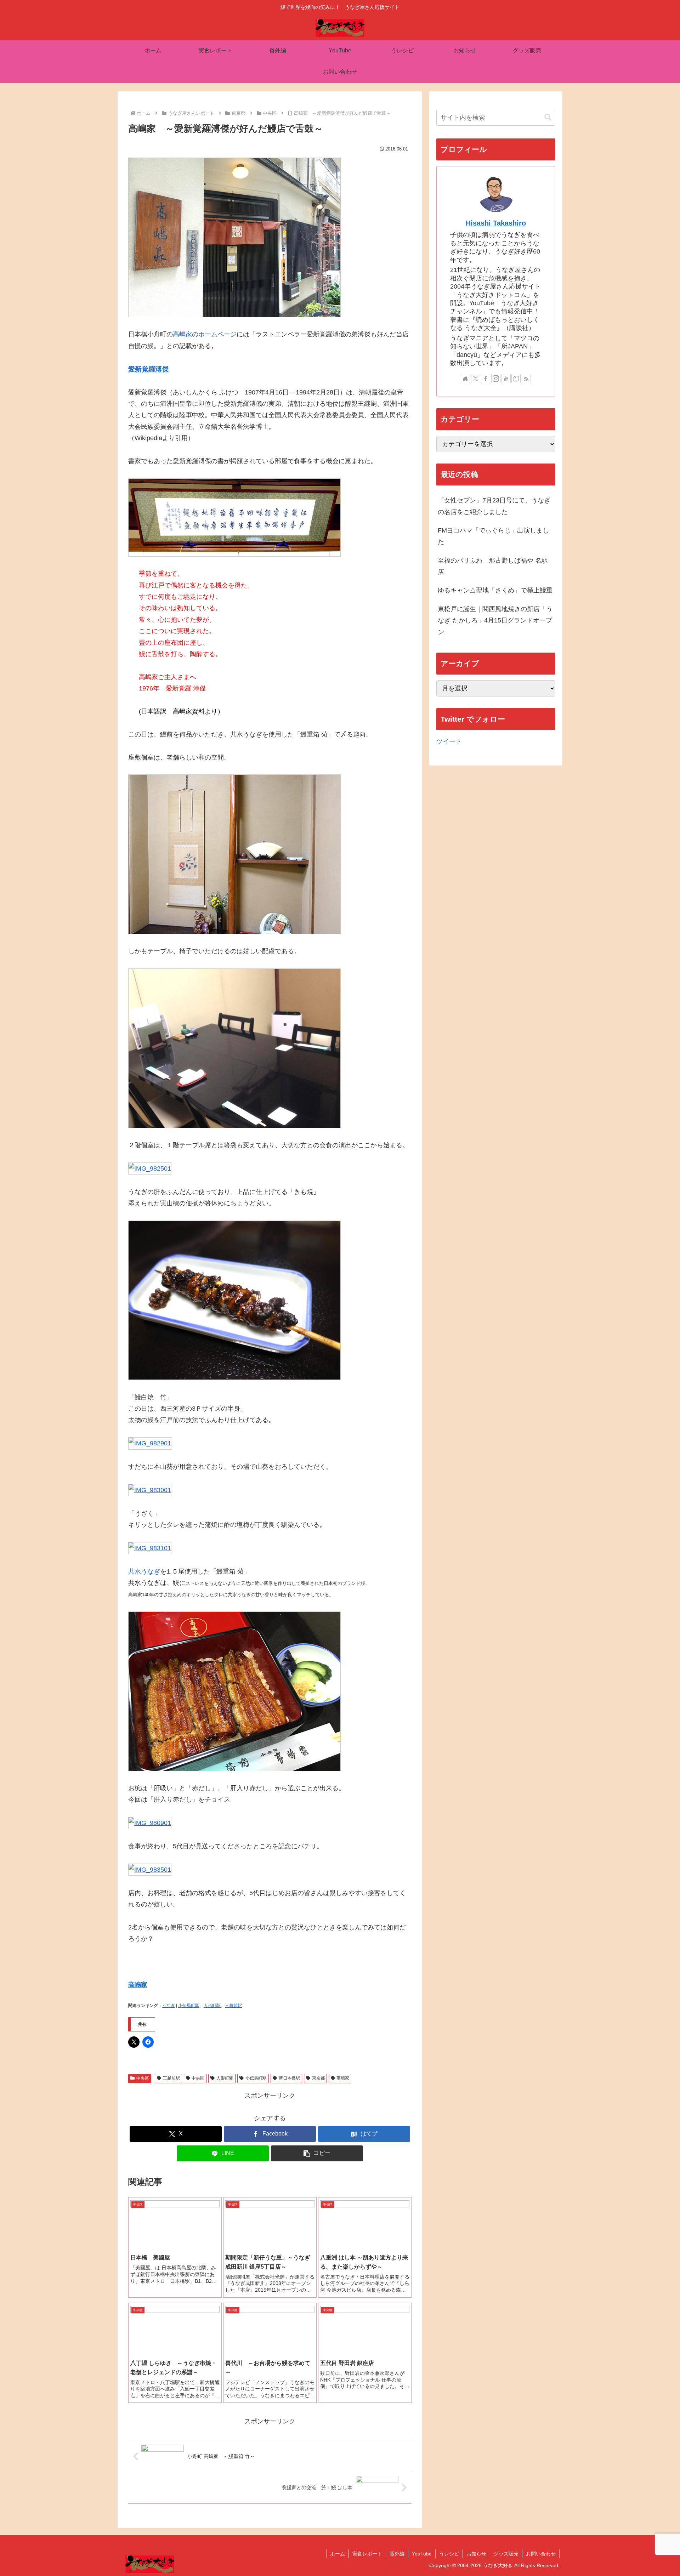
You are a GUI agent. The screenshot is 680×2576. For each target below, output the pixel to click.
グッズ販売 (506, 2554)
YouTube (422, 2554)
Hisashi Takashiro (496, 223)
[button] (317, 2153)
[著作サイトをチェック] (465, 379)
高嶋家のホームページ (205, 334)
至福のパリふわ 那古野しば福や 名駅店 (493, 566)
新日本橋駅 (289, 2078)
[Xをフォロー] (476, 379)
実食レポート (367, 2554)
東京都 (318, 2078)
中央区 (143, 2078)
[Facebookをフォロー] (486, 379)
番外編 (397, 2554)
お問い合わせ (541, 2554)
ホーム (338, 2554)
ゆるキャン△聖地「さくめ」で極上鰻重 (495, 590)
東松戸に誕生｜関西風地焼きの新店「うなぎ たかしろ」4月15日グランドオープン (495, 621)
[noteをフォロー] (516, 379)
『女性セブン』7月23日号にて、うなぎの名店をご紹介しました (494, 506)
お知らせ (476, 2554)
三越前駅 (233, 2006)
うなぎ (169, 2006)
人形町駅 (212, 2006)
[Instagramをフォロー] (496, 379)
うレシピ (449, 2554)
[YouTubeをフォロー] (506, 379)
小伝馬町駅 (189, 2006)
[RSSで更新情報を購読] (526, 379)
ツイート (449, 741)
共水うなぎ (144, 1571)
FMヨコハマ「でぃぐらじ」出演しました (493, 536)
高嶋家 (138, 1985)
